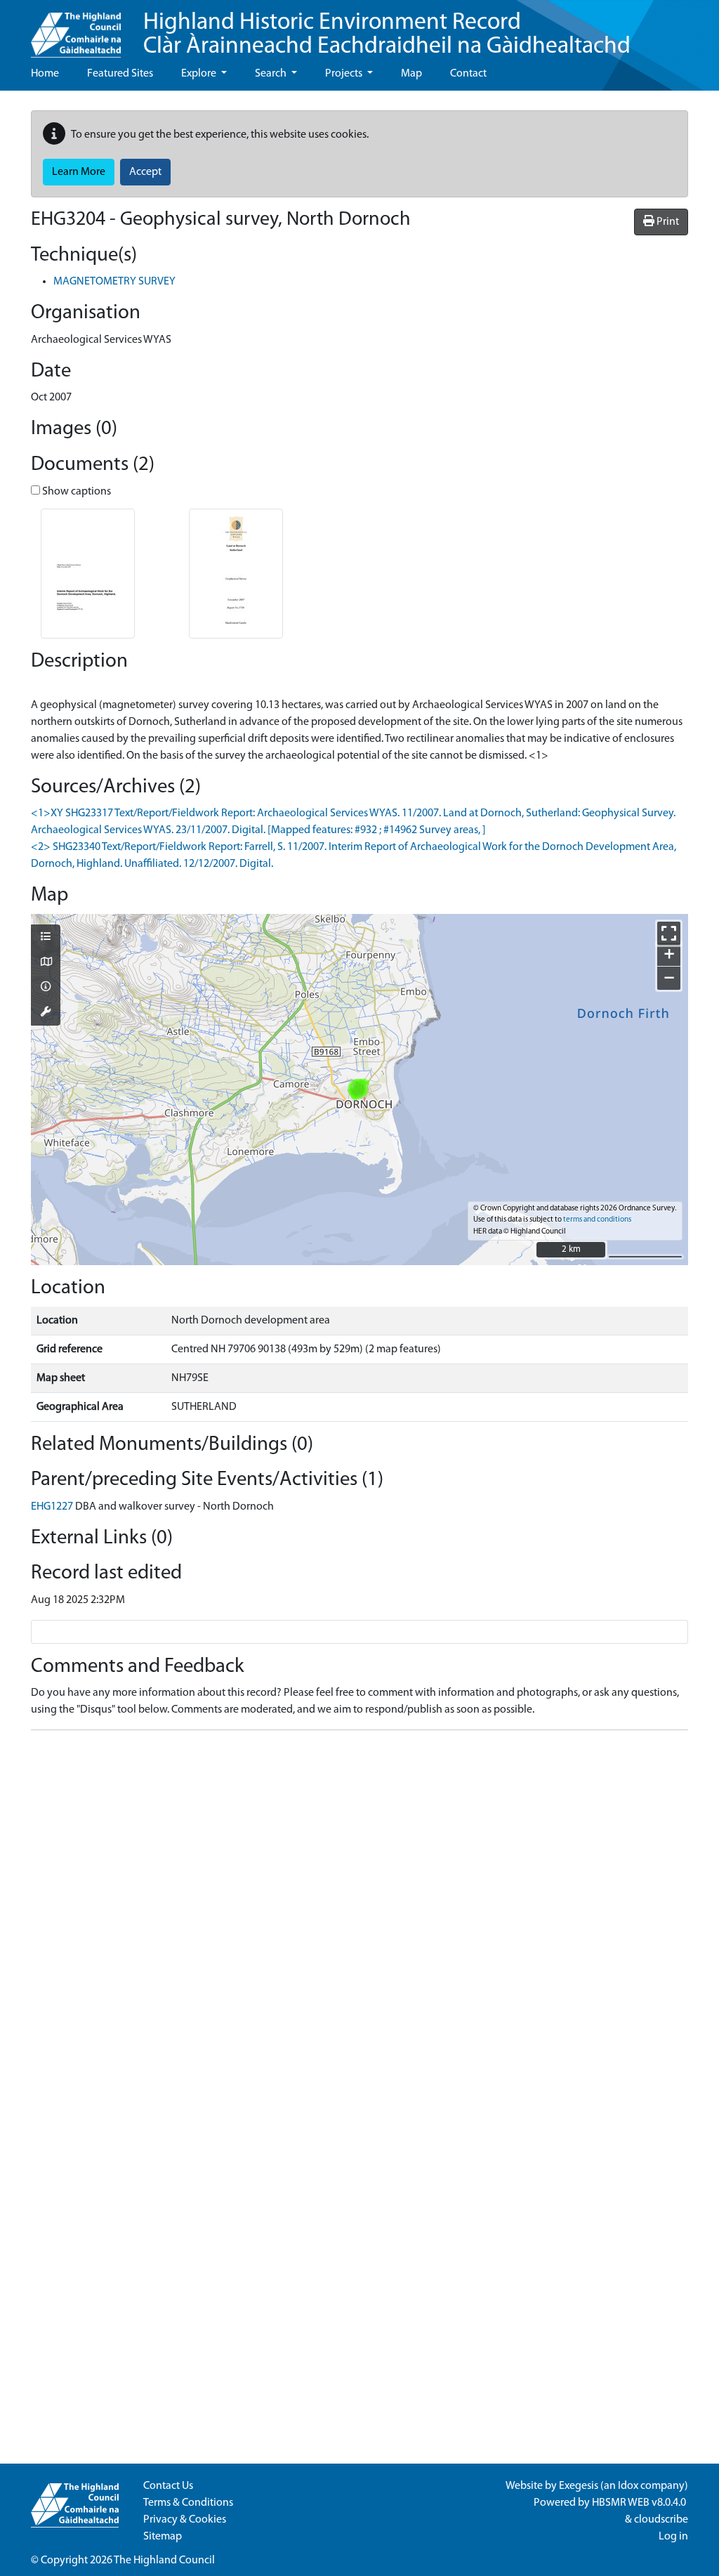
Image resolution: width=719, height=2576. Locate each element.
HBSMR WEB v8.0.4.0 (640, 2503)
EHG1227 (52, 1507)
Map (411, 74)
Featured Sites (120, 74)
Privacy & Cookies (185, 2520)
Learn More (79, 172)
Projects (345, 74)
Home (45, 74)
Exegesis (579, 2486)
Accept (145, 172)
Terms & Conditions (188, 2503)
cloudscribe (661, 2520)
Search (272, 74)
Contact (468, 74)
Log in (673, 2537)
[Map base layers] (46, 963)
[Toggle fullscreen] (669, 933)
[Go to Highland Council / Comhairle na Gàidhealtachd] (76, 29)
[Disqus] (359, 1917)
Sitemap (163, 2537)
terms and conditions (597, 1220)
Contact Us (168, 2486)
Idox (628, 2486)
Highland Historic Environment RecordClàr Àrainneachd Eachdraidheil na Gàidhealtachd (387, 35)
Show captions (75, 492)
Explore (200, 74)
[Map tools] (46, 1013)
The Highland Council (164, 2561)
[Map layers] (46, 938)
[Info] (46, 988)
